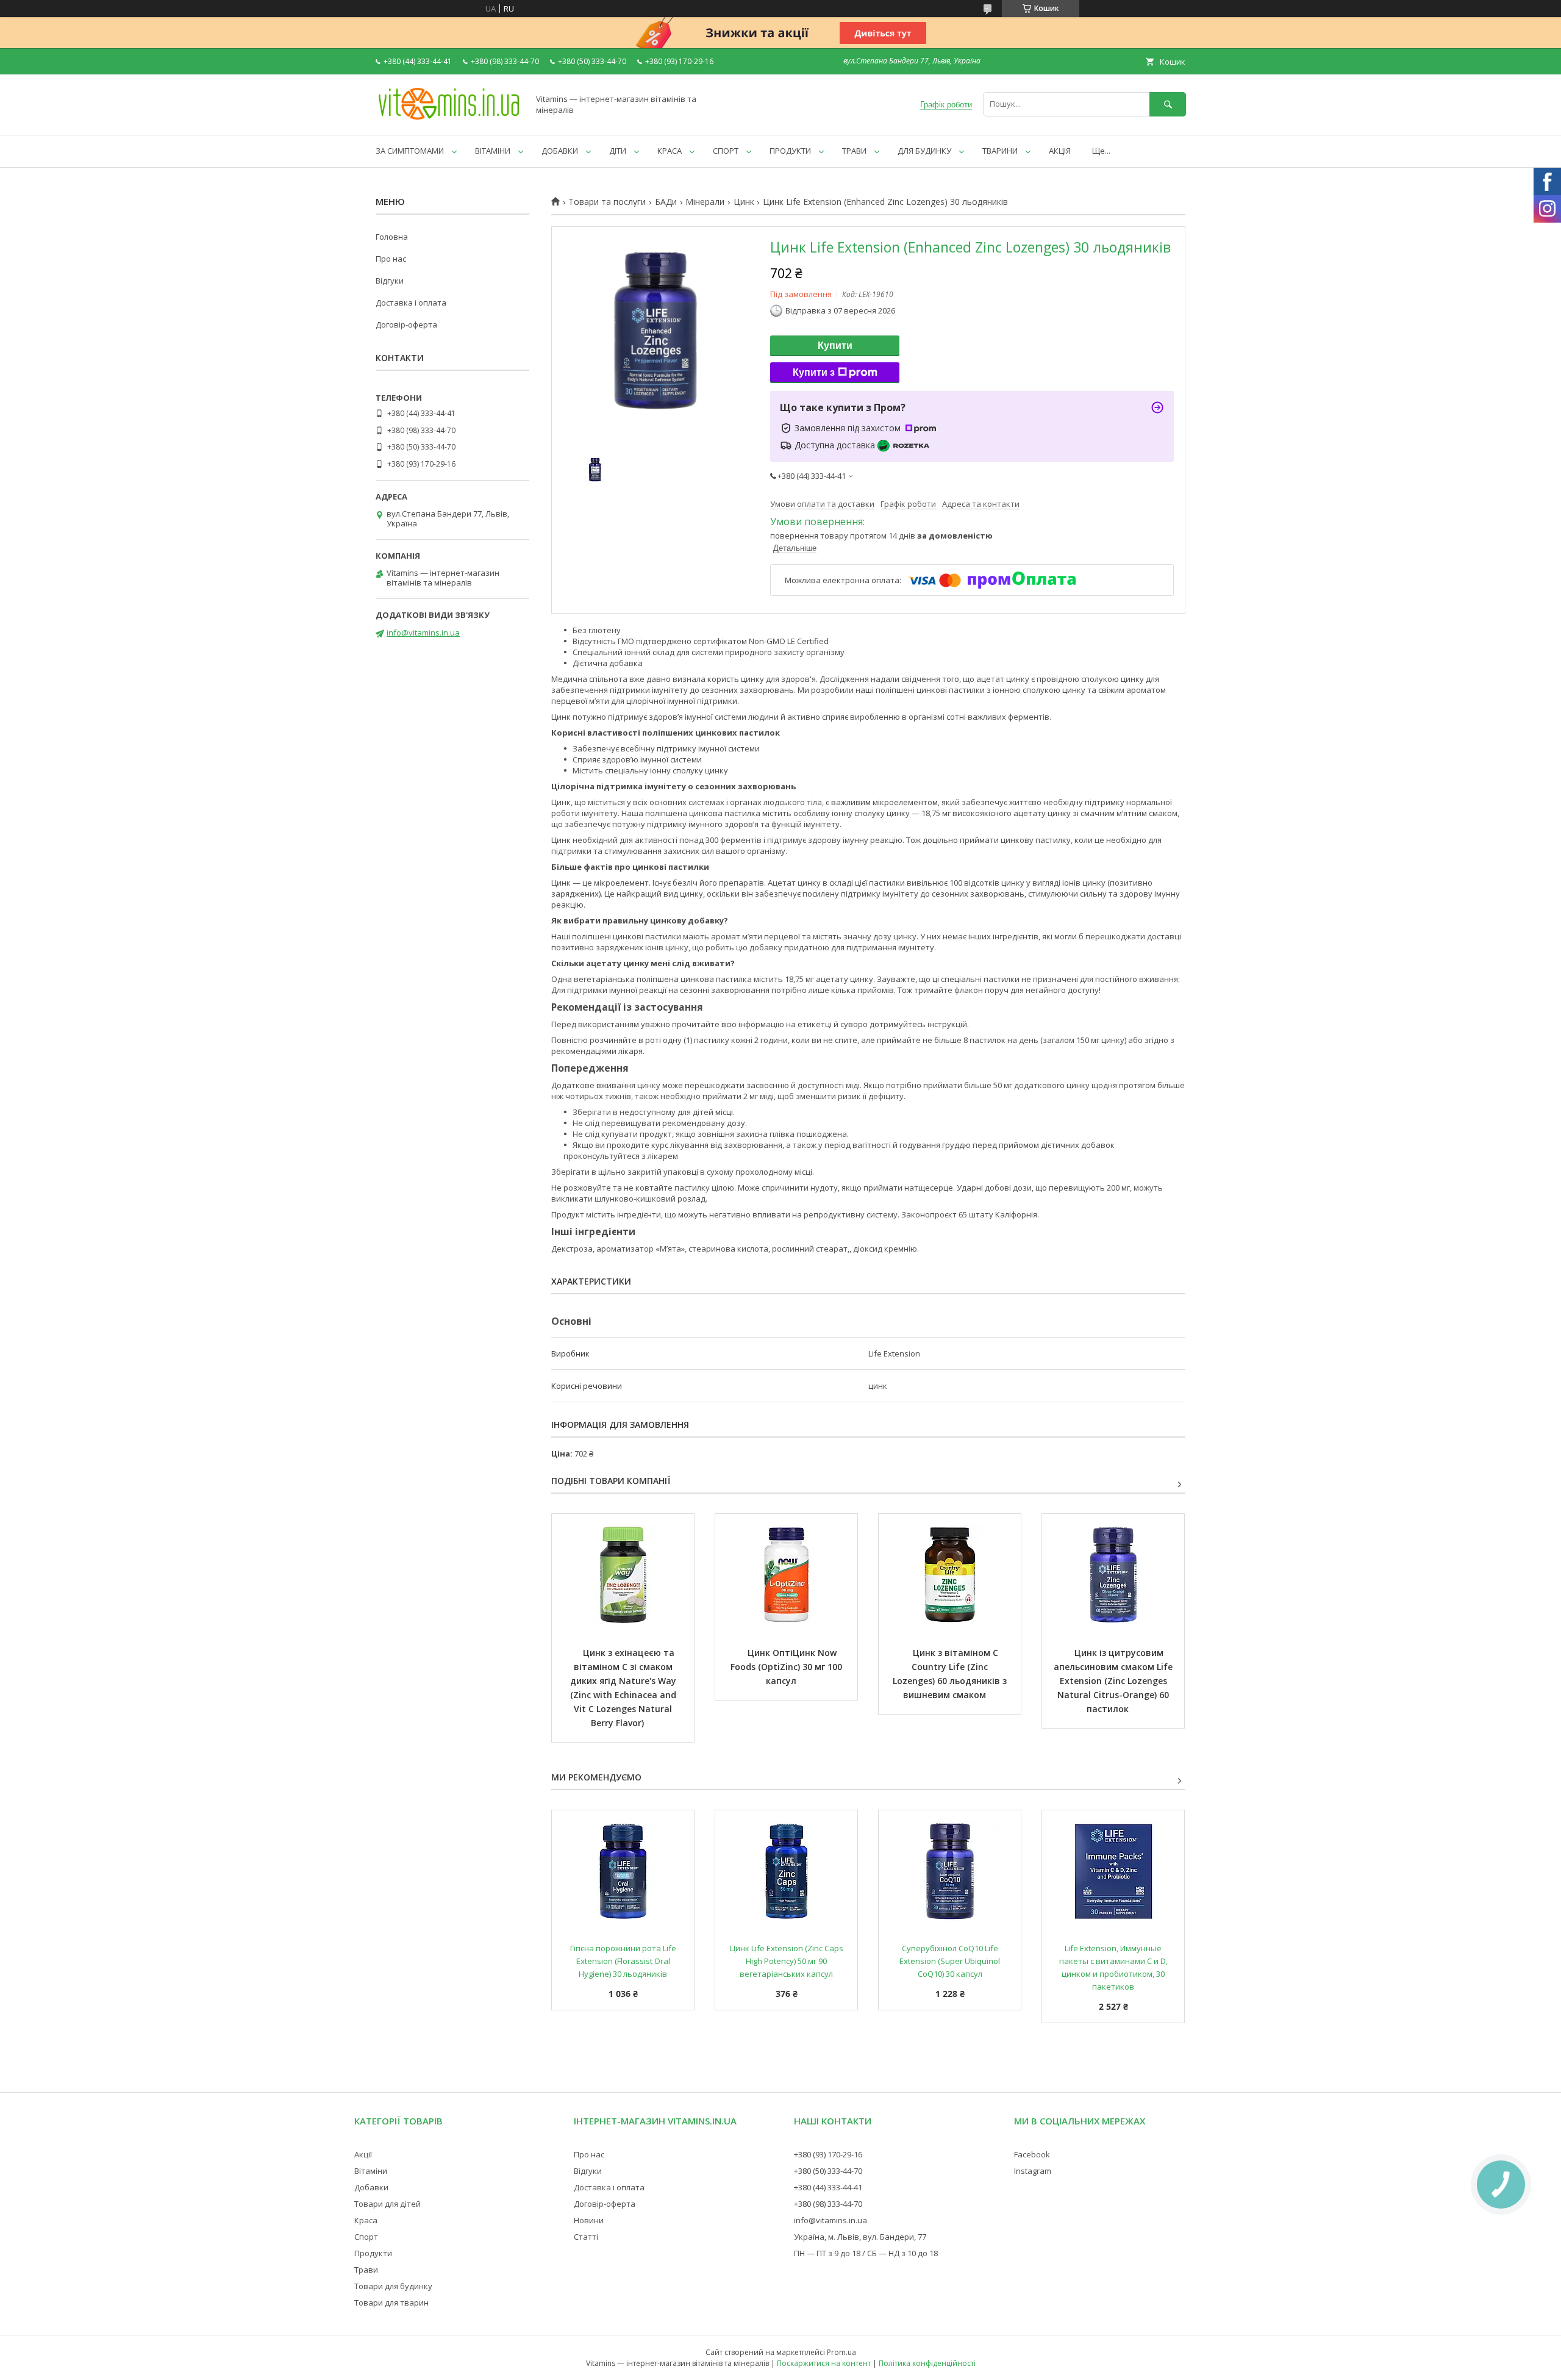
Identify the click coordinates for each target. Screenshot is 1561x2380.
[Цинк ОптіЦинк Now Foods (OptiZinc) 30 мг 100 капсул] (786, 1575)
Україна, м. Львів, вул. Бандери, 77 (860, 2237)
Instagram (1033, 2171)
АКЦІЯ (1060, 151)
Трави (366, 2270)
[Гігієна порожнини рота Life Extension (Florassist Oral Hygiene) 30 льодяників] (623, 1871)
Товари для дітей (388, 2204)
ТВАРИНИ (1000, 151)
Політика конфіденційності (927, 2363)
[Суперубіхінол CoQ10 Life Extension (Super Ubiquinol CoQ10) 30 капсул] (950, 1871)
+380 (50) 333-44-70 (828, 2171)
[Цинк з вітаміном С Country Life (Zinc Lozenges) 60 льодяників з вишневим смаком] (950, 1575)
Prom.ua (841, 2352)
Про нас (391, 259)
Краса (366, 2220)
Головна (392, 237)
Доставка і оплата (411, 303)
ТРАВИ (854, 151)
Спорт (366, 2237)
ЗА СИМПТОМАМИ (410, 151)
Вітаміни (371, 2171)
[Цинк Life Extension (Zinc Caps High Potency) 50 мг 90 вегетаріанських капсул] (786, 1871)
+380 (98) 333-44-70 (828, 2204)
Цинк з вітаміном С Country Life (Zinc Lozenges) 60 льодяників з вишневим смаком (951, 1674)
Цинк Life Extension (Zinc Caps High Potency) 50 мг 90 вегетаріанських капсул (788, 1961)
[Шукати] (1168, 104)
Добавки (371, 2187)
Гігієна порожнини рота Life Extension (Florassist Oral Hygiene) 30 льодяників (624, 1961)
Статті (586, 2237)
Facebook (1032, 2154)
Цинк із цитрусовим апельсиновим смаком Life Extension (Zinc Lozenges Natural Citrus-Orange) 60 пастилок (1114, 1681)
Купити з (814, 372)
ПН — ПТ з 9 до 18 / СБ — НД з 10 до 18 (866, 2253)
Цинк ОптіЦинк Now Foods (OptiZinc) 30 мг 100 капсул (788, 1667)
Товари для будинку (393, 2286)
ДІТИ (618, 151)
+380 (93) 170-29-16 (828, 2154)
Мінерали (705, 202)
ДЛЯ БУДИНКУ (924, 151)
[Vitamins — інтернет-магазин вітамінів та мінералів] (449, 119)
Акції (363, 2154)
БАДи (666, 202)
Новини (589, 2220)
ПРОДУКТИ (790, 151)
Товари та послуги (607, 202)
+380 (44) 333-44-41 (828, 2187)
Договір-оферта (406, 324)
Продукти (373, 2253)
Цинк (744, 202)
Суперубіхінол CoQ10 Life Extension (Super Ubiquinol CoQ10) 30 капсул (951, 1961)
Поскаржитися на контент (824, 2363)
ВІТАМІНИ (493, 151)
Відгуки (390, 281)
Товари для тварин (391, 2303)
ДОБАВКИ (560, 151)
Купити (835, 346)
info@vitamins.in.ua (423, 633)
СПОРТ (726, 151)
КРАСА (670, 151)
